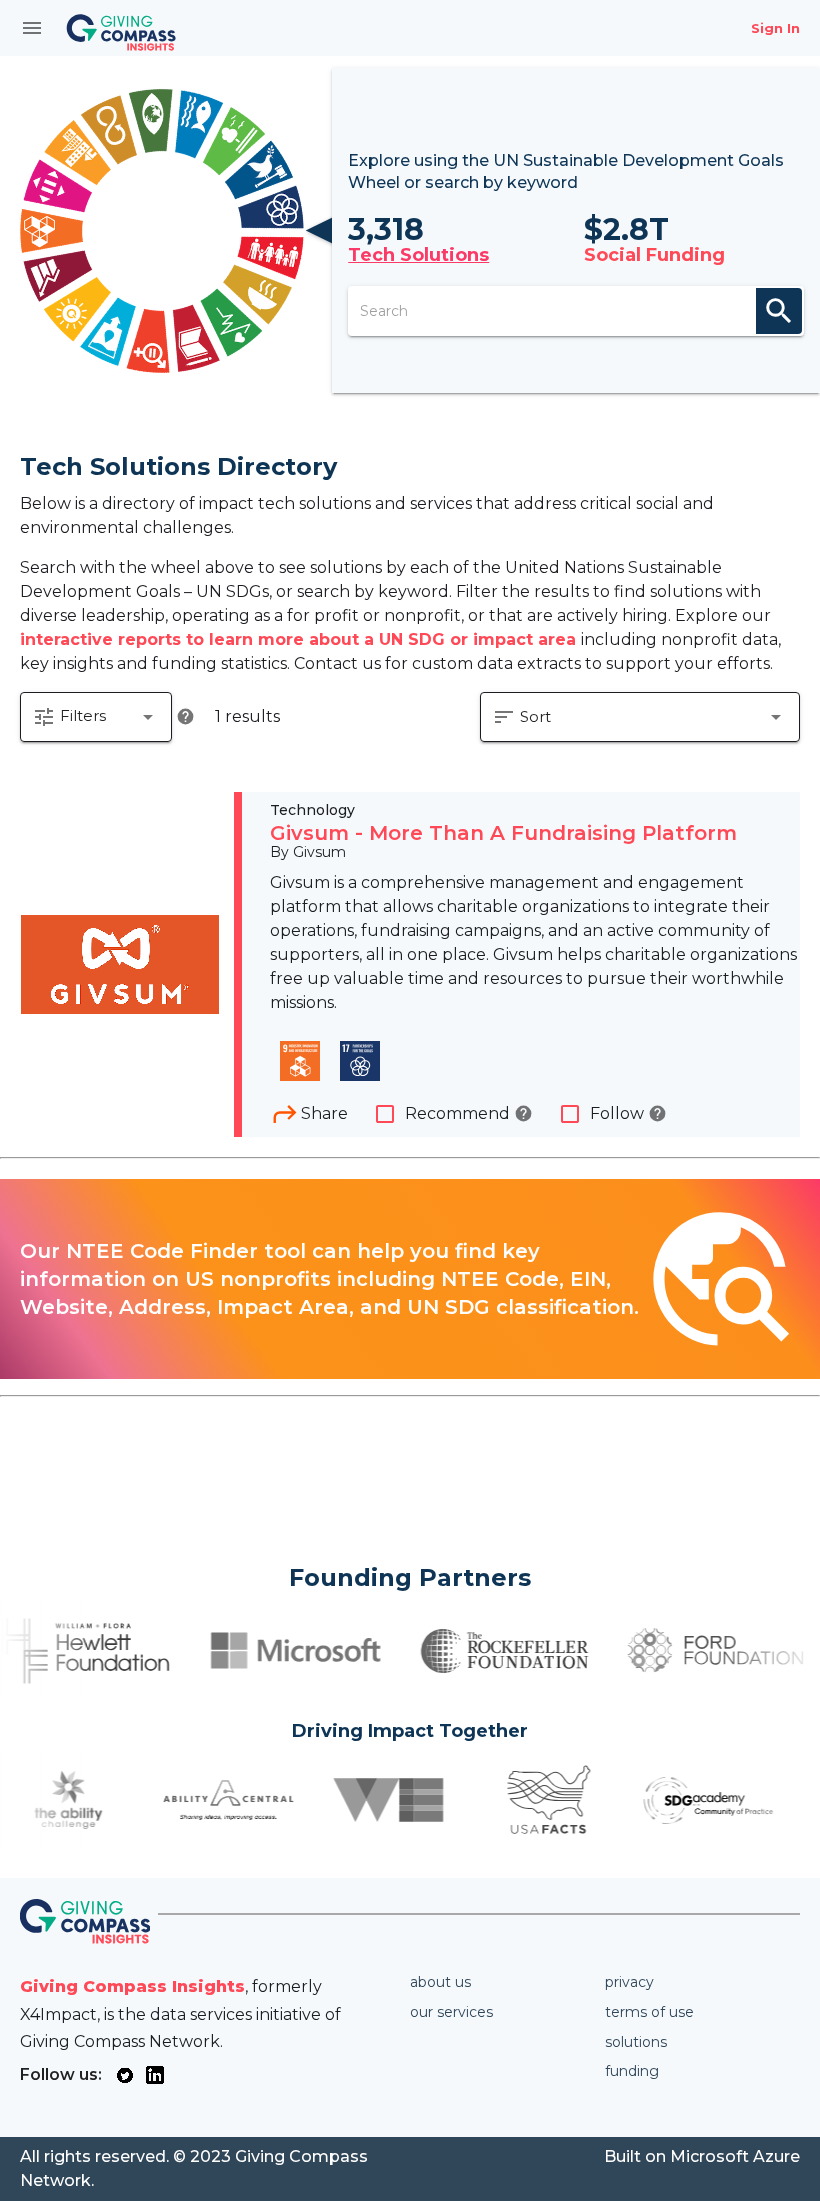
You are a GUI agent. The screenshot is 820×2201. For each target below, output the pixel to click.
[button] (96, 717)
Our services (451, 2012)
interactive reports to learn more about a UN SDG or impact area (300, 639)
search (779, 311)
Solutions (636, 2042)
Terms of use (649, 2012)
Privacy (629, 1982)
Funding (632, 2071)
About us (440, 1982)
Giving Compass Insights (132, 1986)
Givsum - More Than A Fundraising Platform (503, 833)
